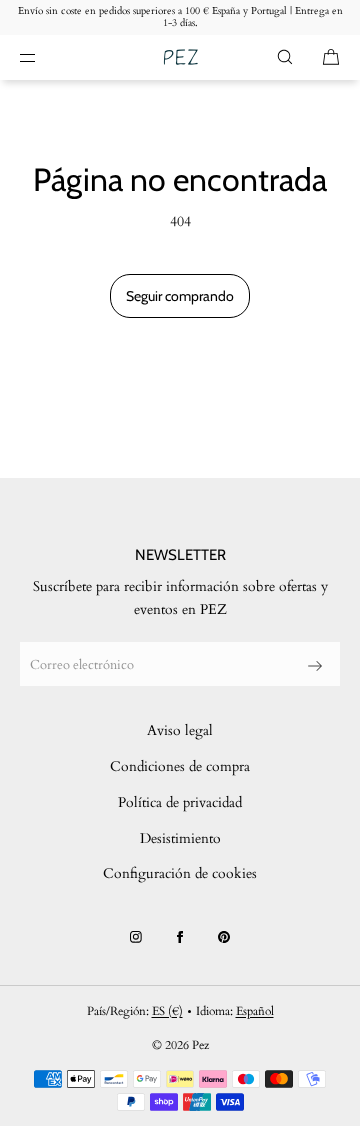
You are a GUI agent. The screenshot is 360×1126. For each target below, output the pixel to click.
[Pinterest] (224, 937)
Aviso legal (180, 730)
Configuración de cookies (180, 873)
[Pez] (180, 57)
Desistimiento (180, 838)
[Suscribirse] (315, 666)
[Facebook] (180, 937)
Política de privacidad (180, 802)
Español (255, 1011)
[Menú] (44, 57)
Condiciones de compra (180, 766)
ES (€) (167, 1011)
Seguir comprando (180, 296)
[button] (285, 57)
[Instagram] (136, 937)
